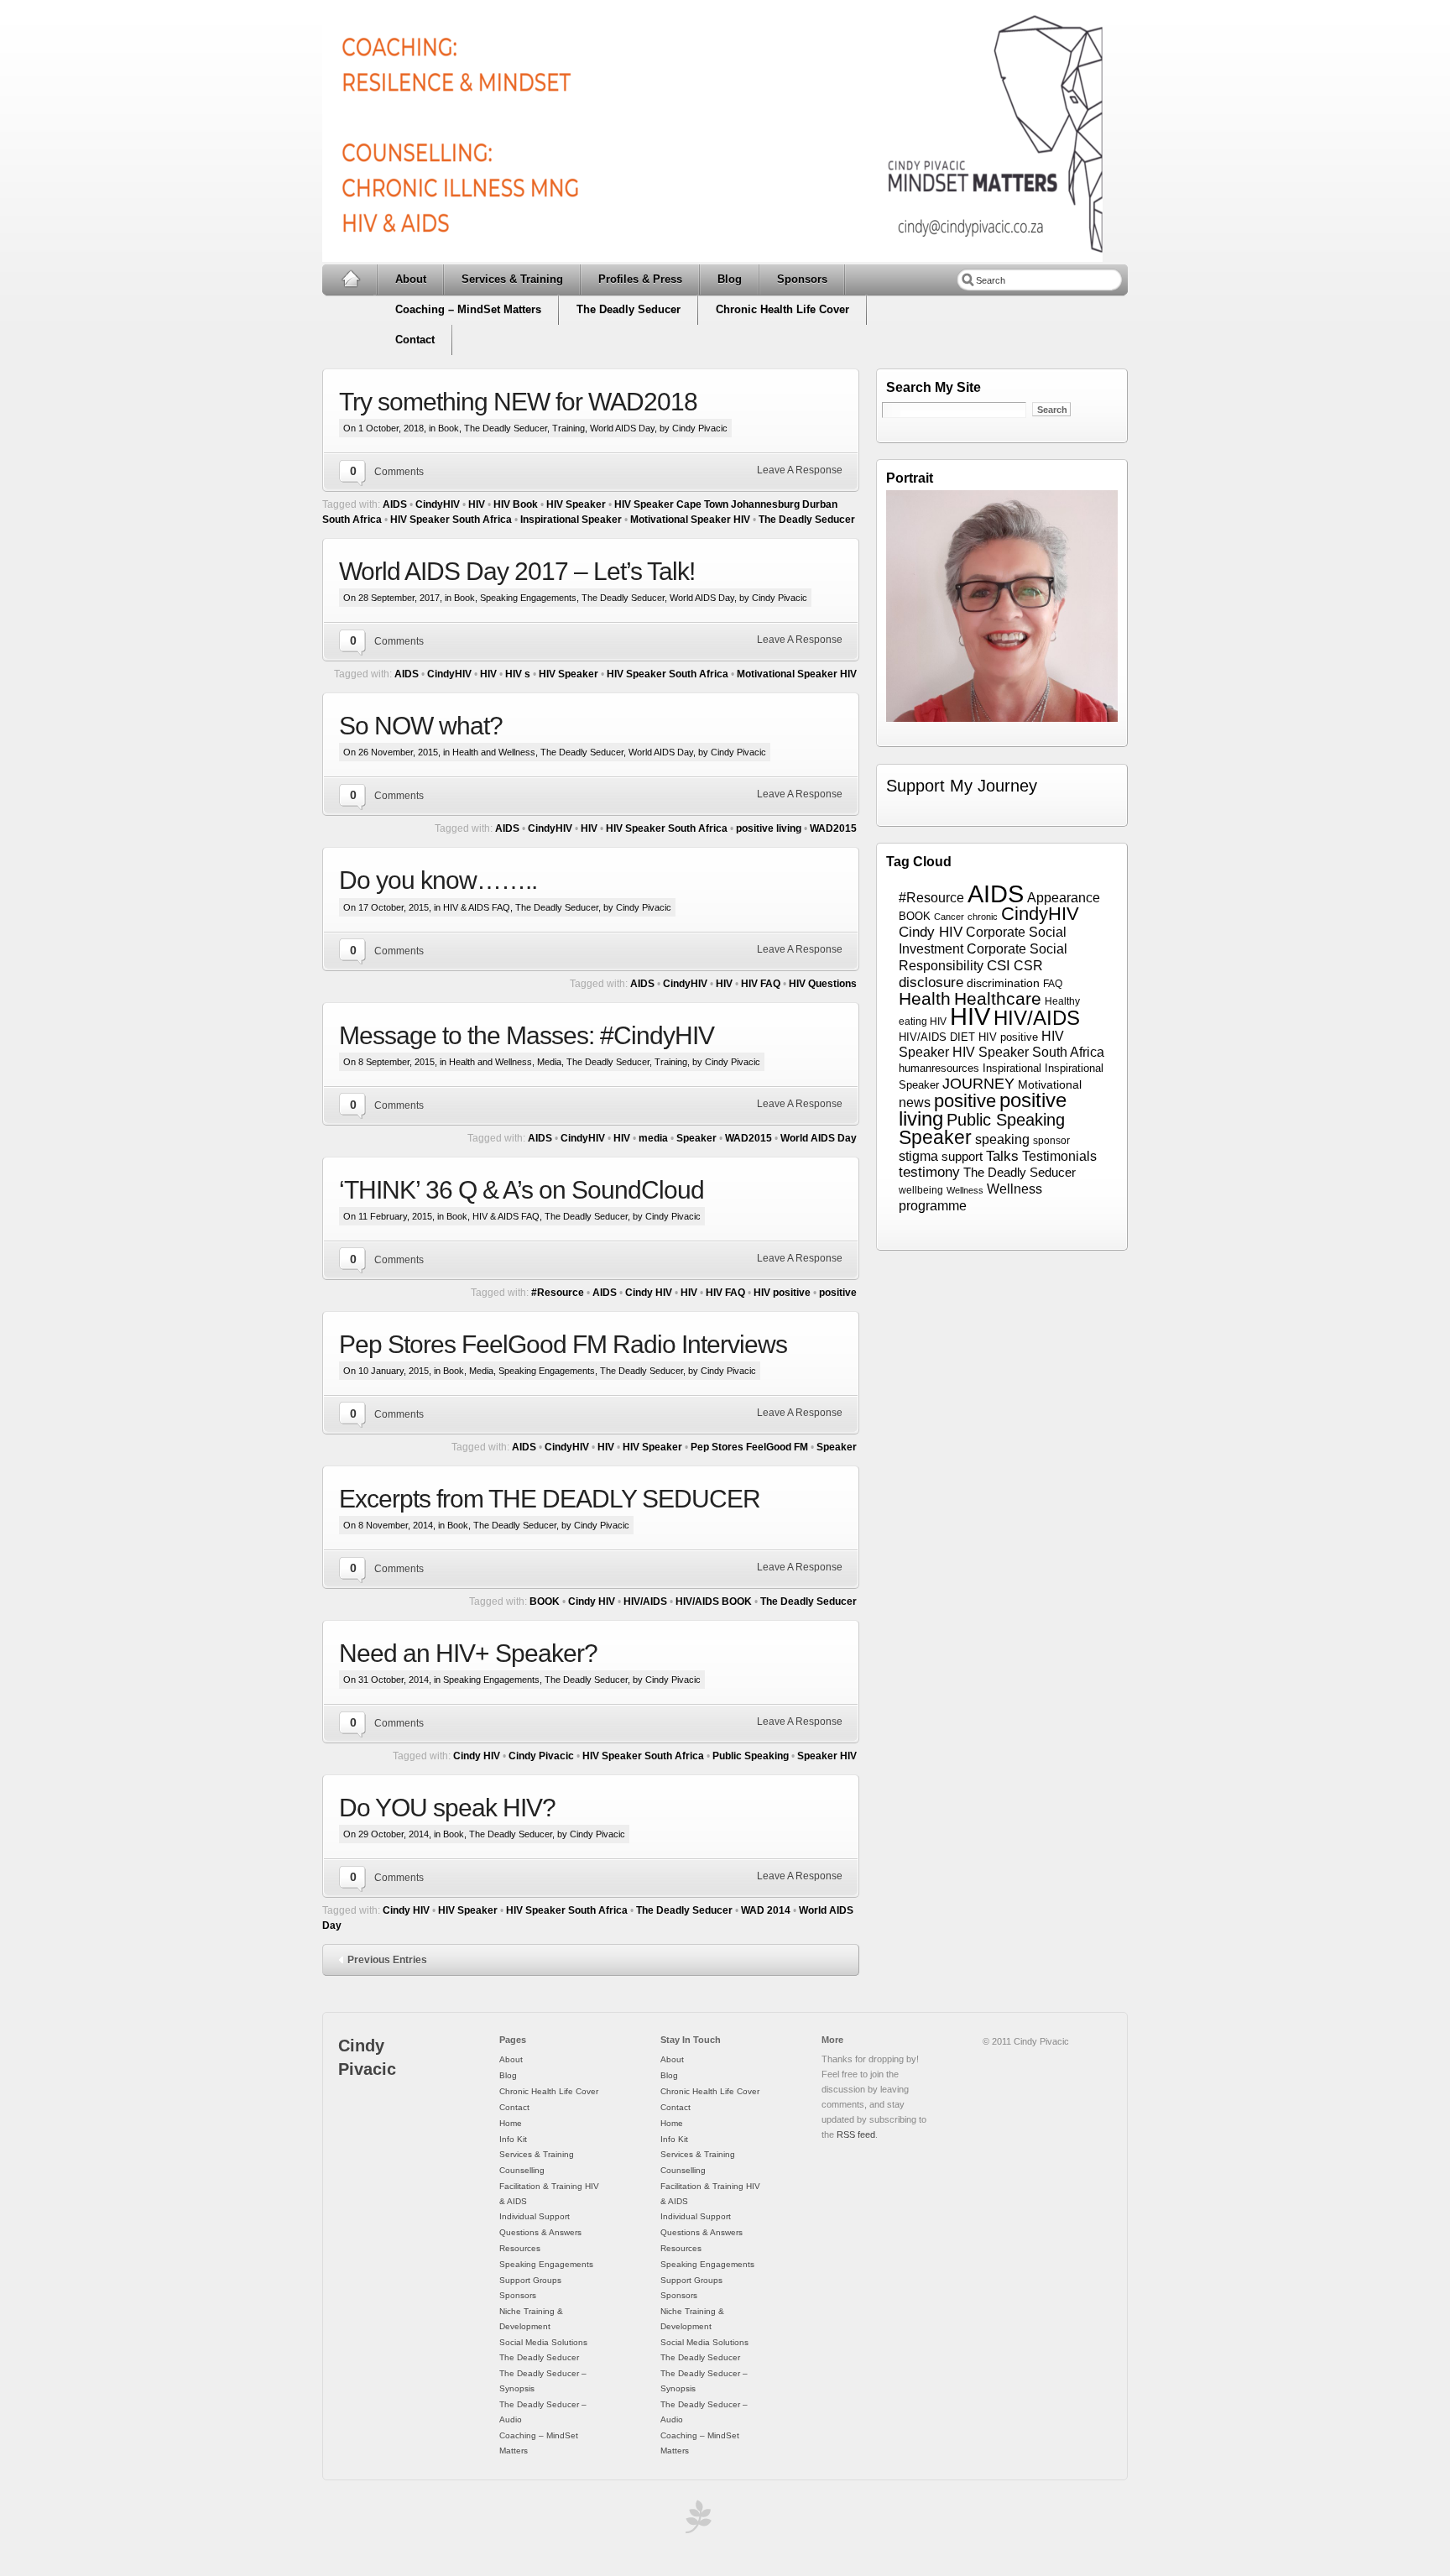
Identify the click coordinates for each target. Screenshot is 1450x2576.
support (962, 1157)
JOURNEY (978, 1083)
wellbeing (921, 1190)
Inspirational (1012, 1069)
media (653, 1138)
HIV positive (782, 1293)
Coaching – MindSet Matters (468, 309)
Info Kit (513, 2139)
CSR (1028, 965)
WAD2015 (833, 828)
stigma (918, 1156)
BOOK (545, 1602)
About (411, 279)
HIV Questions (823, 984)
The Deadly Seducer (629, 309)
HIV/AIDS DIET (937, 1037)
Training (569, 428)
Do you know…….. (438, 880)
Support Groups (530, 2280)
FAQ (1053, 984)
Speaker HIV (827, 1756)
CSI (999, 966)
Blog (730, 279)
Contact (415, 340)
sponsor (1051, 1141)
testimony (929, 1172)
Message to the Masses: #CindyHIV (527, 1035)
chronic (983, 917)
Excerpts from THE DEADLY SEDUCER (550, 1499)
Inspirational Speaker (571, 520)
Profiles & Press (640, 279)
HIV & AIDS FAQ (477, 907)
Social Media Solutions (543, 2342)
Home (350, 280)
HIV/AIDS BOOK (714, 1602)
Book (449, 428)
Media (549, 1062)
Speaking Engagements (528, 598)
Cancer (949, 917)
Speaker (696, 1138)
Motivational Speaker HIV (690, 520)
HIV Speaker (576, 504)
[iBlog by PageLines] (696, 2521)
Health (925, 998)
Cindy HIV (649, 1293)
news (915, 1103)
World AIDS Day (622, 428)
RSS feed (856, 2134)
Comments (399, 472)
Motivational (1050, 1085)
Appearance (1064, 898)
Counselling (522, 2170)
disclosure (931, 982)
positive (838, 1293)
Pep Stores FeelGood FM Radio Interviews (563, 1344)
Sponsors (802, 279)
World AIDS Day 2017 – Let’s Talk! (517, 571)
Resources (520, 2248)
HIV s (518, 674)
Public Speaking (751, 1756)
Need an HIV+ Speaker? (468, 1653)
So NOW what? (421, 726)
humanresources (939, 1068)
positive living (769, 828)
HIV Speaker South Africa (451, 520)
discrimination (1003, 983)
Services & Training (512, 279)
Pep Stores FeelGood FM (749, 1447)
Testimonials (1059, 1156)
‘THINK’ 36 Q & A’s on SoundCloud (522, 1190)
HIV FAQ (761, 984)
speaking (1002, 1139)
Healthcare (998, 998)
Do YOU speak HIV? (447, 1808)
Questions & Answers (540, 2232)
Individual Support (535, 2216)
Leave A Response (800, 470)
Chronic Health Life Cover (782, 309)
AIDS (395, 504)
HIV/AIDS (645, 1602)
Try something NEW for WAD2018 (518, 402)
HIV (477, 504)
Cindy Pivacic (541, 1756)
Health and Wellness (494, 752)
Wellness (965, 1190)
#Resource (558, 1293)
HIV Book (516, 504)
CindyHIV (438, 504)
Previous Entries (387, 1960)
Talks (1002, 1156)
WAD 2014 (766, 1910)
